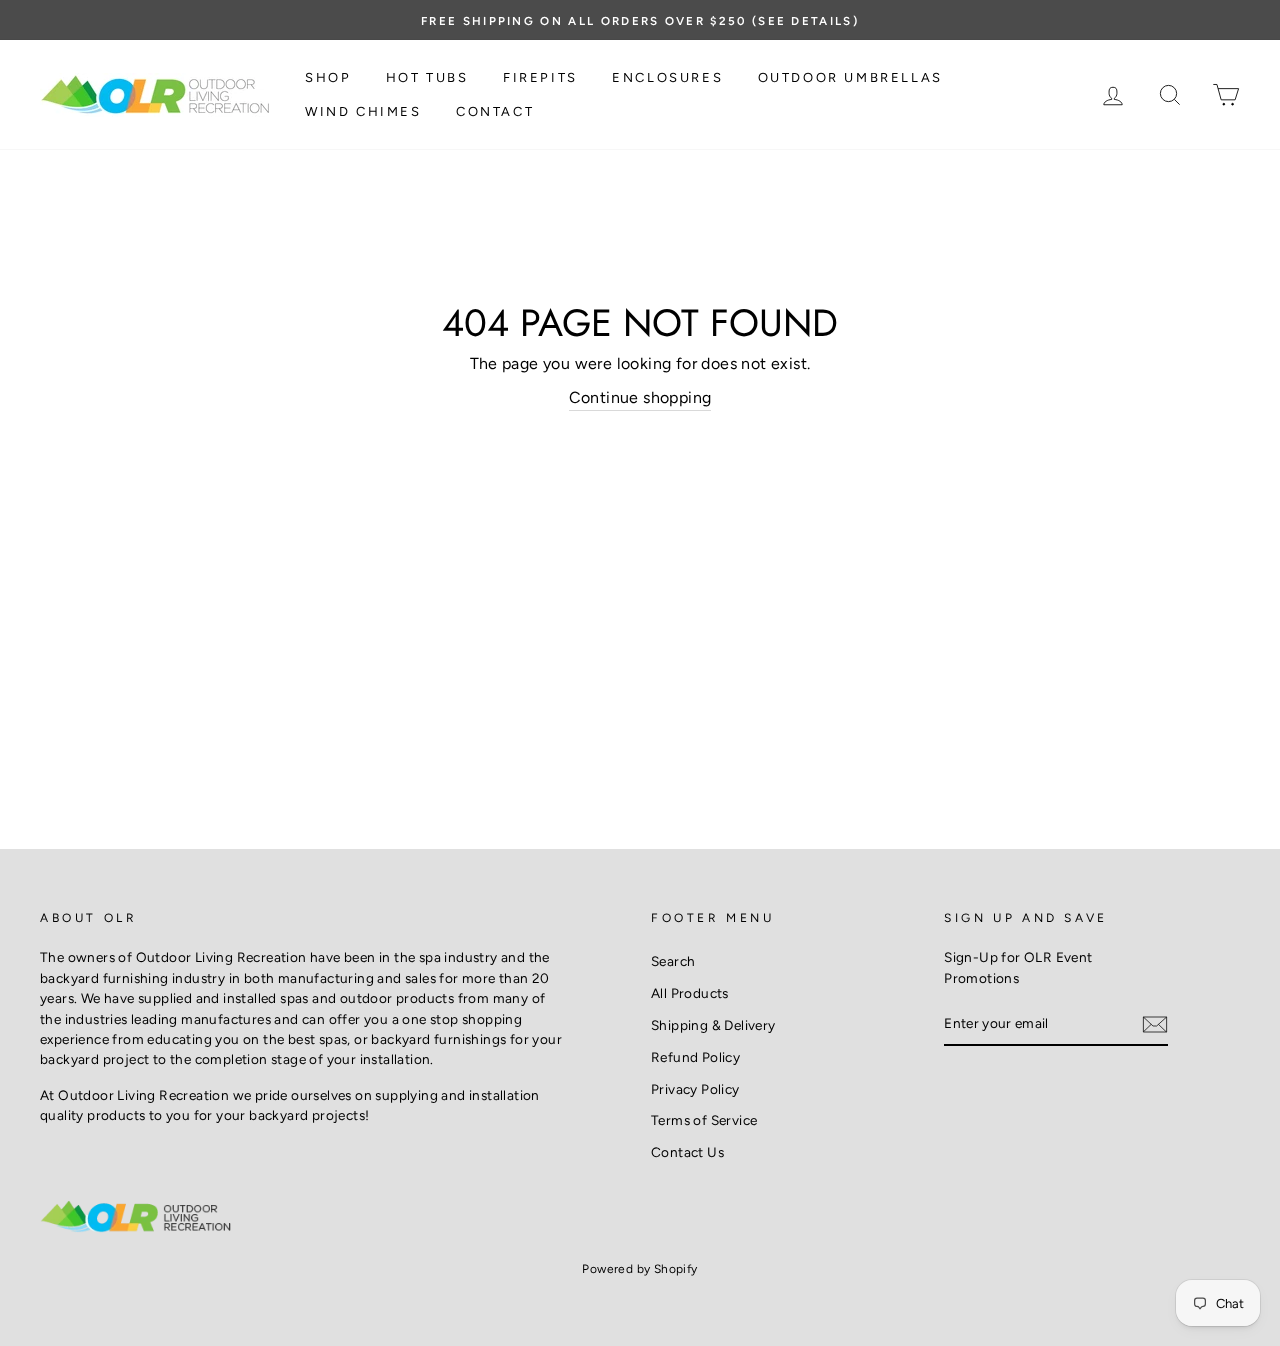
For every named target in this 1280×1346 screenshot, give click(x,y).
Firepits (540, 77)
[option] (640, 20)
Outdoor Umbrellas (850, 77)
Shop (328, 77)
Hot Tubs (427, 77)
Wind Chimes (363, 111)
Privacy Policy (695, 1089)
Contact (495, 111)
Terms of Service (704, 1120)
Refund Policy (695, 1057)
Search (673, 961)
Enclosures (667, 77)
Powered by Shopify (639, 1269)
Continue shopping (640, 397)
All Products (690, 993)
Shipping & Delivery (713, 1025)
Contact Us (687, 1152)
